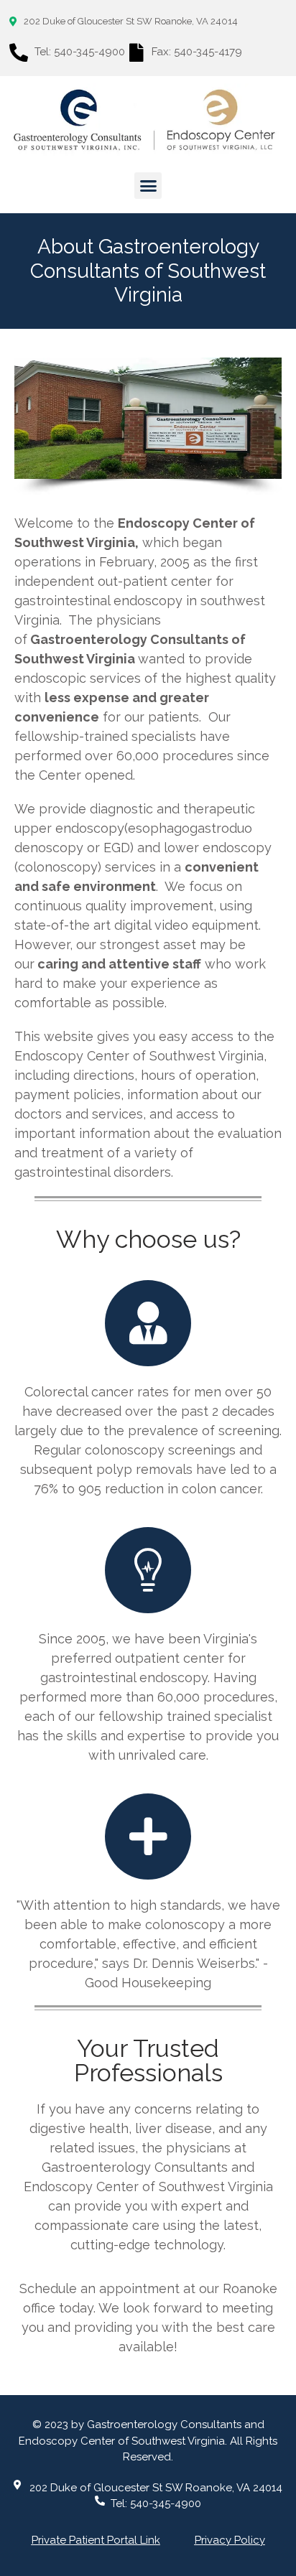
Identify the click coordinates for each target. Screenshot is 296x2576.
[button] (148, 186)
